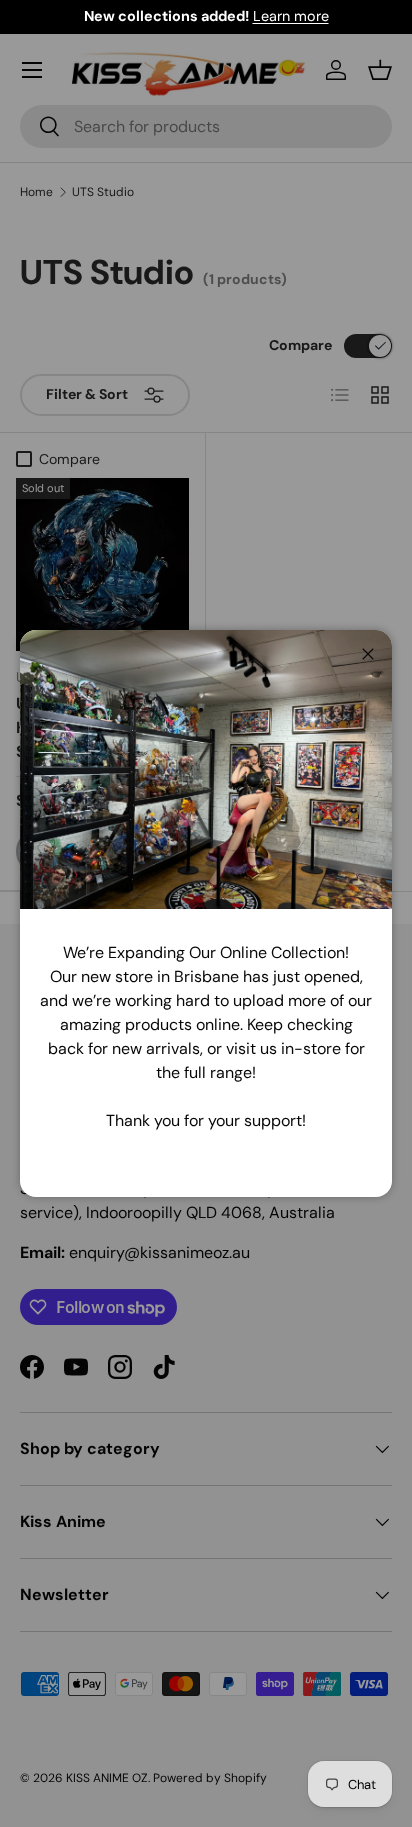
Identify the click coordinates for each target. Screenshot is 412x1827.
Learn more (291, 16)
